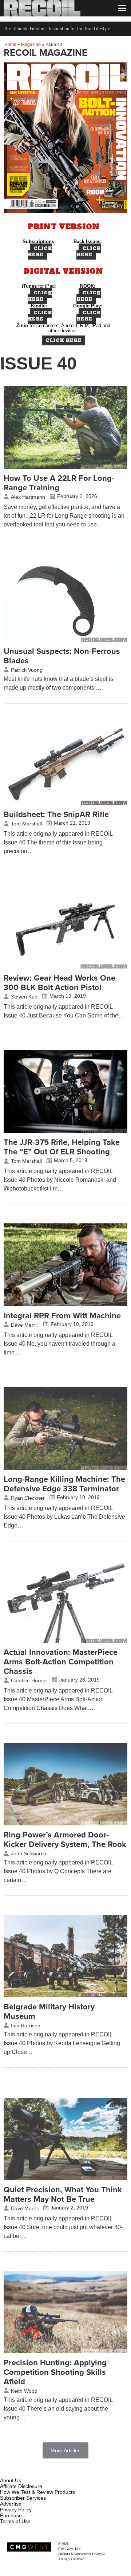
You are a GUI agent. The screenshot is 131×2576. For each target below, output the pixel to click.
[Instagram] (18, 2472)
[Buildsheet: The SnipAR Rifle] (65, 803)
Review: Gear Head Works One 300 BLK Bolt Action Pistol (59, 983)
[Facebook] (6, 2472)
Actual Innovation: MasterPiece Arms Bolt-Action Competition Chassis (61, 1662)
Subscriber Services (23, 2498)
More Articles (65, 2450)
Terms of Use (15, 2521)
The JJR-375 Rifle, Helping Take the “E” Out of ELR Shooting (62, 1147)
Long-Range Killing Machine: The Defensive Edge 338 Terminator (64, 1484)
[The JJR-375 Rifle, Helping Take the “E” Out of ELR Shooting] (65, 1131)
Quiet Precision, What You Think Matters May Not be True (63, 2194)
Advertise (11, 2504)
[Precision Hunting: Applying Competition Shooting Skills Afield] (65, 2351)
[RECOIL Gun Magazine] (42, 15)
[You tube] (30, 2472)
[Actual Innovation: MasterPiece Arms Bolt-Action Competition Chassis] (65, 1641)
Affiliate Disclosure (21, 2486)
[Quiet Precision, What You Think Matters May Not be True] (65, 2178)
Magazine (31, 45)
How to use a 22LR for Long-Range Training (59, 483)
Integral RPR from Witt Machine (62, 1316)
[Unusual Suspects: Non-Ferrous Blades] (65, 640)
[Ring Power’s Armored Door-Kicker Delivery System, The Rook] (65, 1824)
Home (10, 45)
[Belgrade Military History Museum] (65, 1996)
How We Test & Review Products (37, 2492)
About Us (11, 2480)
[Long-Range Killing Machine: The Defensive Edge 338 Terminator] (65, 1468)
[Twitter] (54, 2472)
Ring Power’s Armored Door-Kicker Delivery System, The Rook (65, 1840)
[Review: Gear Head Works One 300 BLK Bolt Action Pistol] (65, 967)
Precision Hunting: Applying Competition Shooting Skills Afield (55, 2372)
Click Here (40, 252)
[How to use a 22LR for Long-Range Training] (65, 467)
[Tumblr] (42, 2472)
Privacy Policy (16, 2510)
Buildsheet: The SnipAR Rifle (56, 814)
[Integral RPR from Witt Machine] (65, 1304)
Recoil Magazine (81, 2544)
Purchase (11, 2515)
